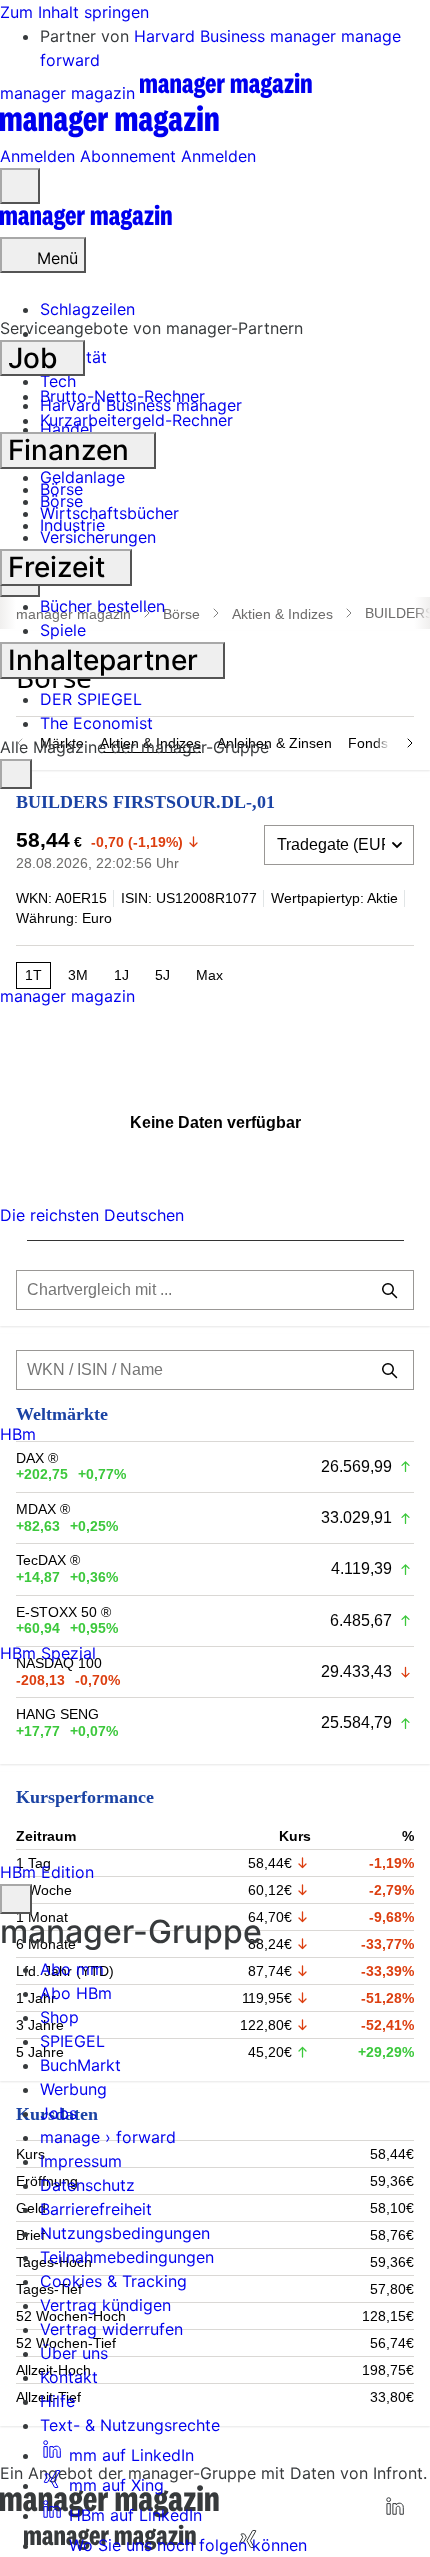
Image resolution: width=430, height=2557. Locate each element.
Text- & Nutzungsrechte (130, 2425)
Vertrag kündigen (105, 2305)
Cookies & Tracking (113, 2281)
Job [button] (36, 358)
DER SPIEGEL (91, 699)
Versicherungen (98, 537)
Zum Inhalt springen (74, 12)
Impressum (81, 2161)
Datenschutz (87, 2185)
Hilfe (57, 2401)
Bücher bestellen (102, 606)
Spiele (63, 630)
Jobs (58, 2113)
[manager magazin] (86, 225)
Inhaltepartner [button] (106, 660)
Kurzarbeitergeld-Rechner (136, 420)
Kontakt (69, 2377)
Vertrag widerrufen (111, 2329)
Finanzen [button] (72, 450)
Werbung (73, 2089)
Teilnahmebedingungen (127, 2257)
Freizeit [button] (60, 567)
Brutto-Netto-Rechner (122, 396)
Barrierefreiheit (96, 2209)
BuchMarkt (80, 2065)
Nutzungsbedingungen (125, 2233)
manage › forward (108, 2137)
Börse (61, 489)
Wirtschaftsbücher (109, 513)
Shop (59, 2017)
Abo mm (72, 1969)
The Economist (96, 723)
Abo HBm (76, 1993)
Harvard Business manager (237, 36)
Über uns (74, 2353)
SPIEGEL (72, 2041)
